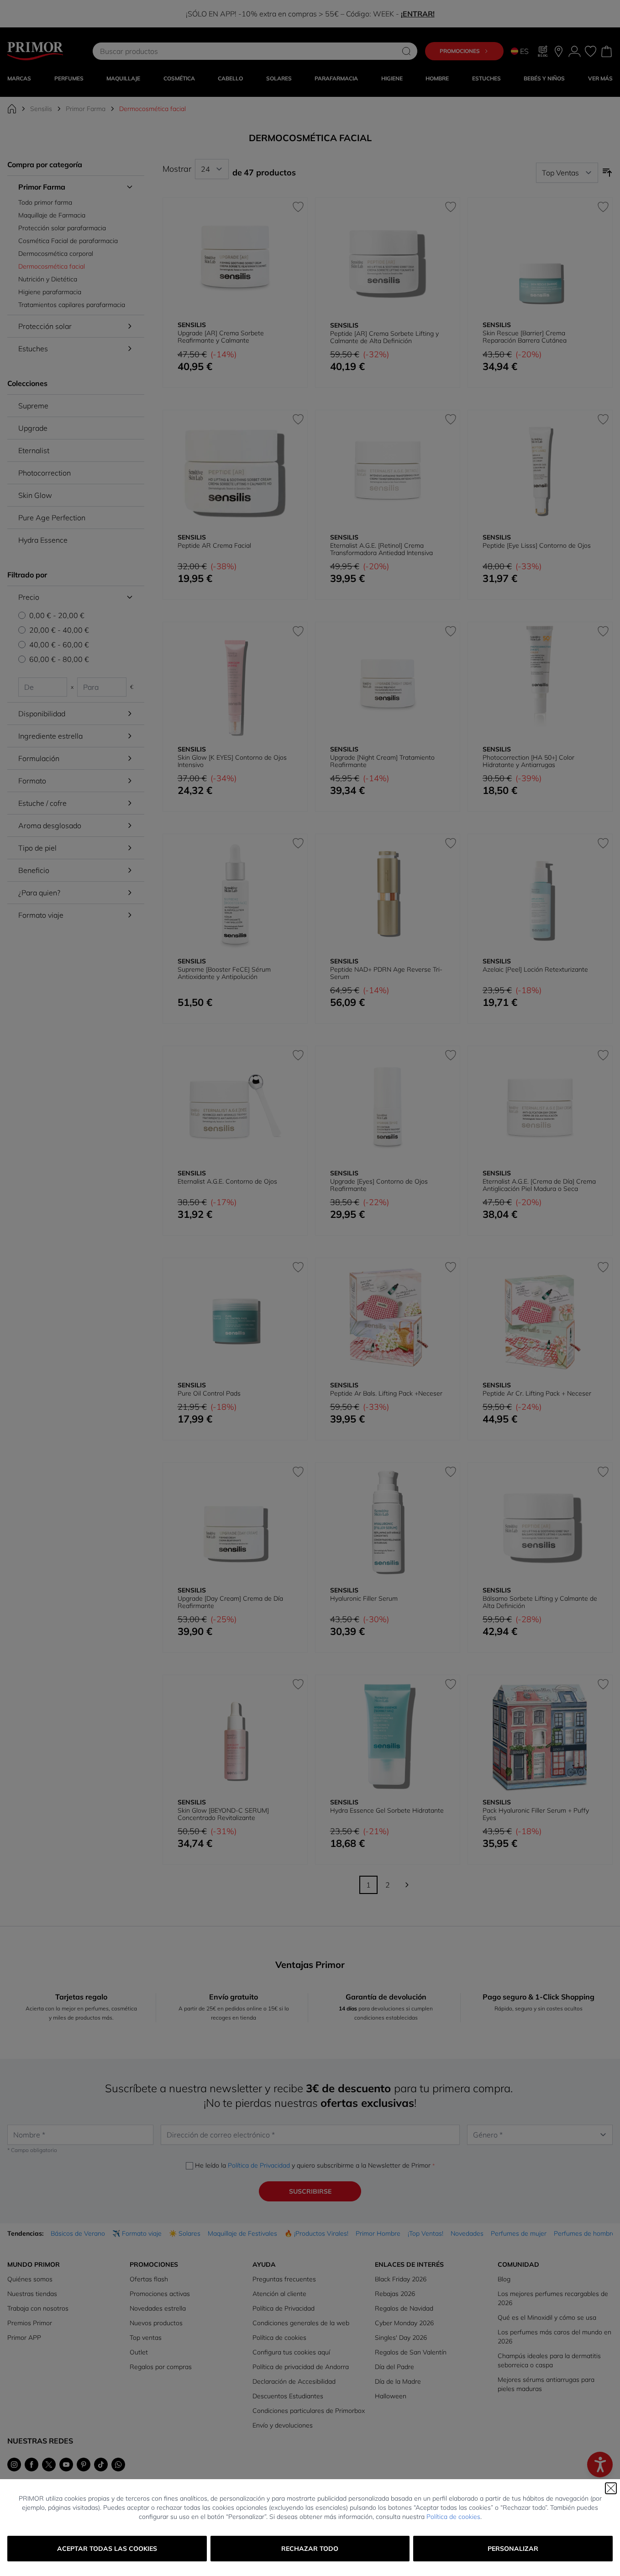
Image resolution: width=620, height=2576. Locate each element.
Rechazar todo (310, 2549)
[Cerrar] (611, 2488)
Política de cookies (453, 2517)
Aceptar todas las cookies (107, 2549)
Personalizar (513, 2549)
